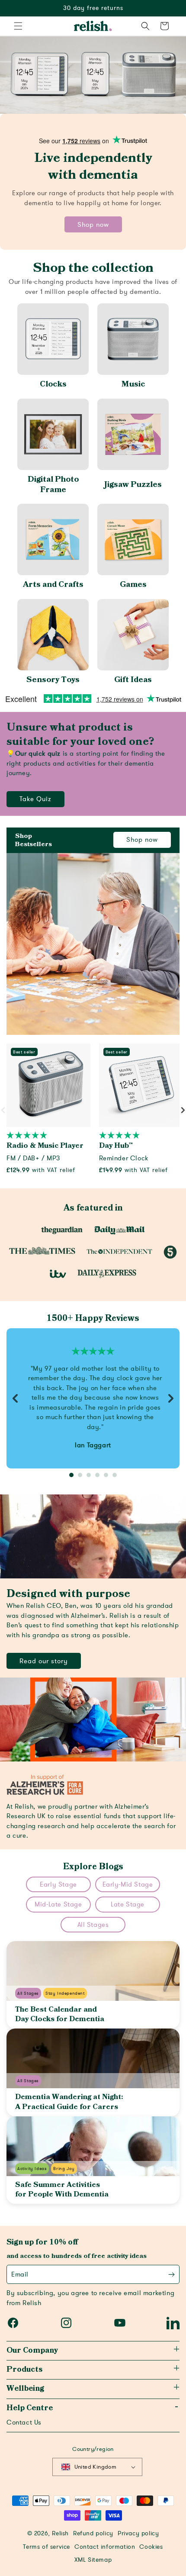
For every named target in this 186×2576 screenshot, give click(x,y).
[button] (18, 26)
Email (20, 2274)
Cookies (151, 2547)
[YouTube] (120, 2323)
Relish (60, 2534)
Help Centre (30, 2408)
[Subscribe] (172, 2275)
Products (24, 2370)
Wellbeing (25, 2389)
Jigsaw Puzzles (133, 485)
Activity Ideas (32, 2169)
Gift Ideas (133, 680)
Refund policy (93, 2534)
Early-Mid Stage (128, 1884)
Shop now (93, 225)
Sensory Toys (53, 680)
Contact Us (24, 2422)
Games (133, 584)
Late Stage (128, 1904)
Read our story (44, 1661)
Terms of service (46, 2547)
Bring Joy (64, 2169)
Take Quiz (35, 799)
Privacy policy (138, 2534)
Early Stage (58, 1884)
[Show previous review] (15, 1398)
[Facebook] (13, 2323)
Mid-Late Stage (58, 1904)
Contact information (105, 2547)
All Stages (93, 1925)
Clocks (53, 384)
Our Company (32, 2351)
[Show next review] (171, 1398)
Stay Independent (65, 1993)
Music (133, 384)
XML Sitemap (93, 2560)
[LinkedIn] (173, 2323)
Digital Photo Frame (53, 485)
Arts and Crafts (53, 584)
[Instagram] (66, 2323)
